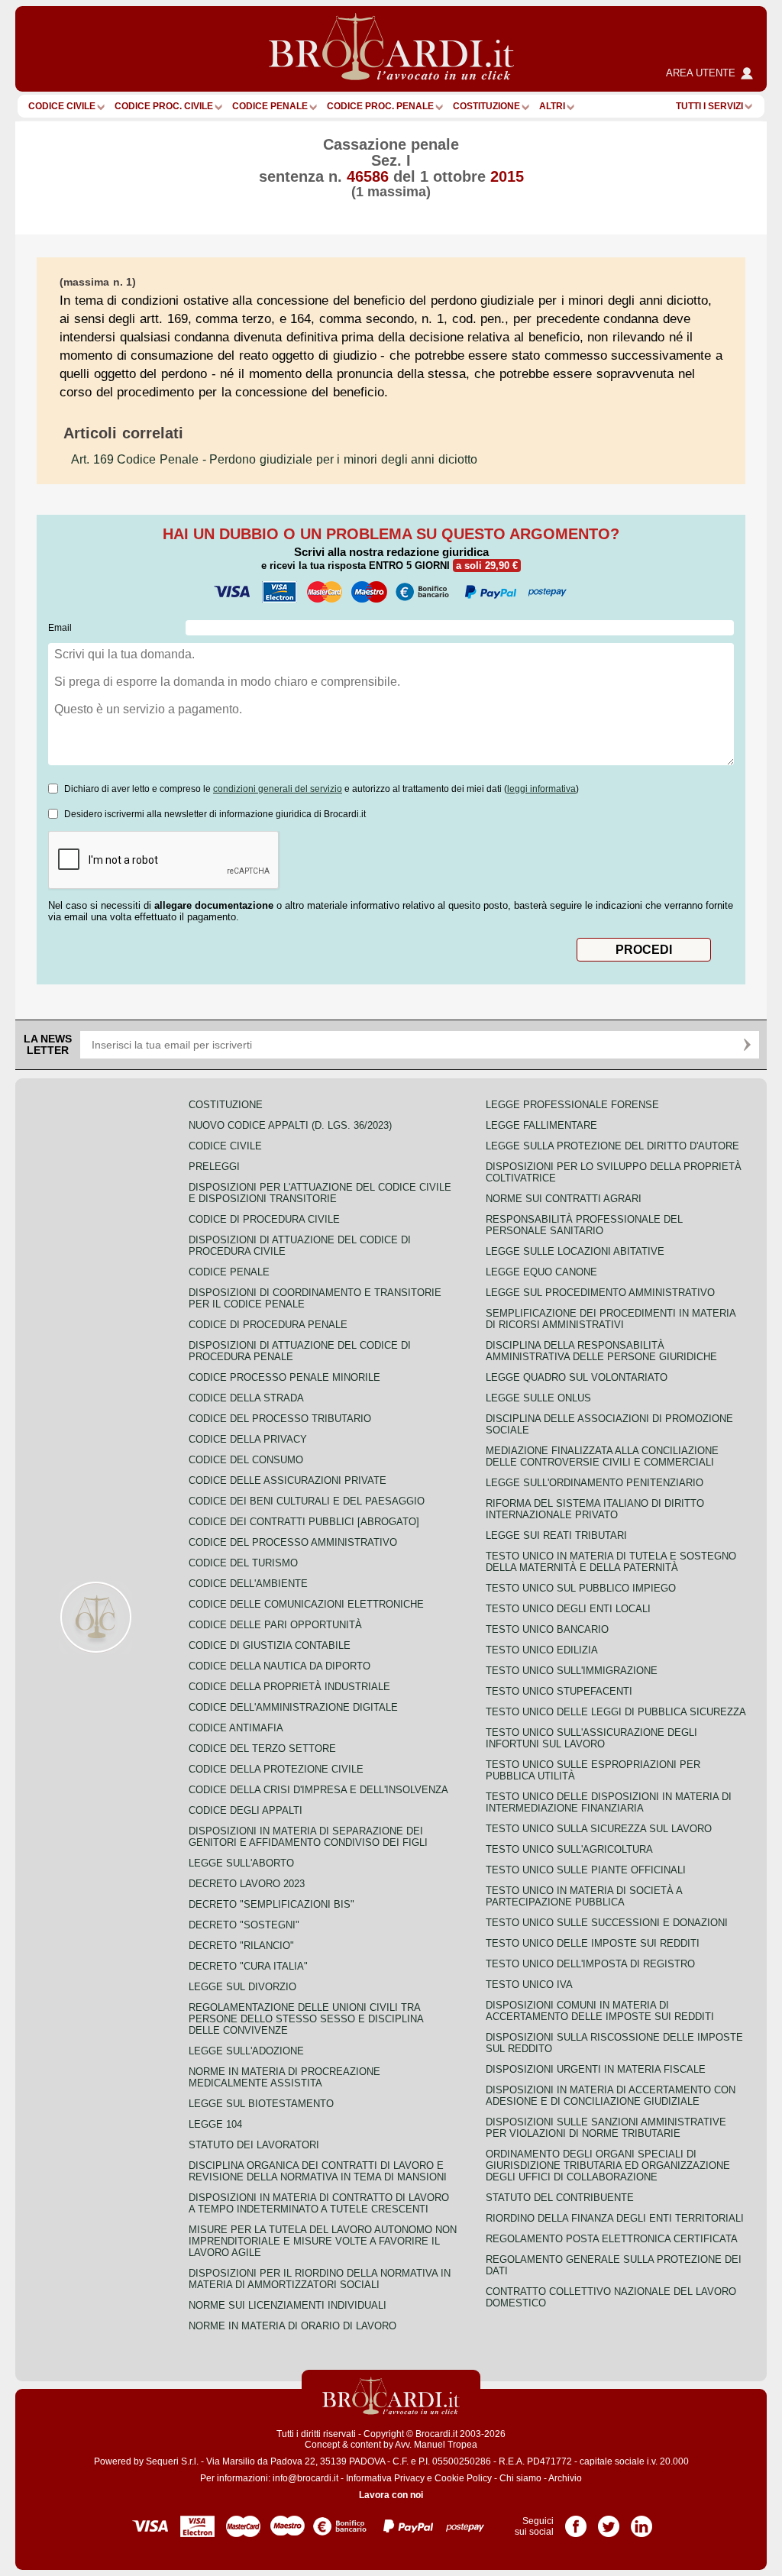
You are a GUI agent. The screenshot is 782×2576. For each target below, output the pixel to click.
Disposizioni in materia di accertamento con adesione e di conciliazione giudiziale (611, 2096)
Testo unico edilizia (542, 1650)
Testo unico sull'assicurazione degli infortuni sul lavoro (591, 1738)
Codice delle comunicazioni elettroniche (306, 1604)
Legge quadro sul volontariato (577, 1377)
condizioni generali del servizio (278, 789)
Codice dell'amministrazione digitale (293, 1707)
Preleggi (214, 1167)
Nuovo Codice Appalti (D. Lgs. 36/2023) (290, 1125)
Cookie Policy (463, 2478)
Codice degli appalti (246, 1810)
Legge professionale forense (572, 1105)
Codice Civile (62, 106)
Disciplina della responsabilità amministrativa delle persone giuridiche (601, 1351)
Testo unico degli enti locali (568, 1609)
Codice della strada (246, 1398)
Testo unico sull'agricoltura (569, 1849)
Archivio (565, 2478)
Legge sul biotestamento (261, 2104)
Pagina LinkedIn (641, 2521)
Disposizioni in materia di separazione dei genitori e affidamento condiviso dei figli (308, 1837)
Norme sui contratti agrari (564, 1199)
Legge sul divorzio (242, 1987)
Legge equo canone (541, 1272)
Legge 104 (215, 2124)
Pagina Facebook (576, 2521)
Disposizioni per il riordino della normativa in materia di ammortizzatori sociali (320, 2279)
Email (60, 628)
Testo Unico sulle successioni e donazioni (607, 1923)
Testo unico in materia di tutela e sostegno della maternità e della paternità (611, 1562)
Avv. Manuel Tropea (436, 2445)
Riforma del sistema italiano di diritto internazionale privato (595, 1509)
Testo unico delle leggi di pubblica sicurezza (616, 1712)
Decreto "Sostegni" (244, 1925)
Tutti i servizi (709, 106)
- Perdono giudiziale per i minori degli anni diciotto (274, 459)
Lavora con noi (391, 2495)
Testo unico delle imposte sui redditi (593, 1943)
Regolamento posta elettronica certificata (612, 2239)
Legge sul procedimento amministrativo (600, 1293)
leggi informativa (541, 789)
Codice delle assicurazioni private (288, 1480)
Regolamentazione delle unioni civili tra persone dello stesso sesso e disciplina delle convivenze (306, 2019)
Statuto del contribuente (560, 2198)
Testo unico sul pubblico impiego (581, 1588)
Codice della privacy (248, 1439)
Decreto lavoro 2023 (247, 1884)
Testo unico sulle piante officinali (586, 1870)
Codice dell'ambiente (248, 1584)
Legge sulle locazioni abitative (575, 1251)
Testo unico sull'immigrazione (572, 1671)
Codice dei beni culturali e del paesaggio (307, 1501)
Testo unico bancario (547, 1629)
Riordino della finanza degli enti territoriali (615, 2218)
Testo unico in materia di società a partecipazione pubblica (584, 1896)
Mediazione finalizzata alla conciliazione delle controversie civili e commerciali (602, 1456)
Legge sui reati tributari (556, 1535)
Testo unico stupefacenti (559, 1691)
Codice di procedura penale (268, 1325)
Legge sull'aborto (241, 1863)
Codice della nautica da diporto (280, 1666)
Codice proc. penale (380, 106)
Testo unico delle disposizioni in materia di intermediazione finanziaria (609, 1802)
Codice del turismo (243, 1563)
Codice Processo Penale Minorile (284, 1377)
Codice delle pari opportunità (275, 1625)
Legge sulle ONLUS (538, 1398)
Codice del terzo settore (262, 1749)
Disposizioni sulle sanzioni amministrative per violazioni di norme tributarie (606, 2128)
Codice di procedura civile (264, 1219)
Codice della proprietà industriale (289, 1687)
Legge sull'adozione (246, 2051)
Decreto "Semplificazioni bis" (271, 1904)
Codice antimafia (236, 1728)
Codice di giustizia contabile (270, 1645)
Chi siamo (520, 2478)
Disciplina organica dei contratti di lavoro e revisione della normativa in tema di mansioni (318, 2171)
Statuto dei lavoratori (254, 2145)
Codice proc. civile (164, 106)
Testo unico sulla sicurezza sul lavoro (599, 1829)
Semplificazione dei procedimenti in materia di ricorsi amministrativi (611, 1319)
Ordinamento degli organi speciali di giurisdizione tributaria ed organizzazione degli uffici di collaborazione (608, 2166)
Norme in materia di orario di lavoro (292, 2326)
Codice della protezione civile (276, 1769)
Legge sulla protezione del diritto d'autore (612, 1146)
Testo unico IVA (529, 1985)
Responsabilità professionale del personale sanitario (584, 1225)
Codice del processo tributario (280, 1419)
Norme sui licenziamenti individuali (288, 2305)
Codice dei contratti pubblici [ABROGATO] (304, 1522)
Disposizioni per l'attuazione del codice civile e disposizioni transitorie (320, 1193)
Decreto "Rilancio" (241, 1946)
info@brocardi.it (305, 2478)
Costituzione (486, 106)
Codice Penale (270, 106)
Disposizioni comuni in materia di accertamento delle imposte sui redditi (600, 2011)
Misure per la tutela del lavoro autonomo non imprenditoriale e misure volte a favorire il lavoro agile (323, 2241)
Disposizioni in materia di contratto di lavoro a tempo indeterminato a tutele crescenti (319, 2203)
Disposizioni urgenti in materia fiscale (596, 2069)
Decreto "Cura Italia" (248, 1966)
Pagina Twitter (609, 2521)
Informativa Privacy (385, 2478)
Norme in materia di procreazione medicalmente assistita (284, 2077)
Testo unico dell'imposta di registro (590, 1964)
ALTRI (552, 106)
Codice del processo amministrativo (293, 1542)
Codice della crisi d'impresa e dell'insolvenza (318, 1790)
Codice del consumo (246, 1460)
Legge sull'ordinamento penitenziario (595, 1483)
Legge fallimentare (541, 1125)
